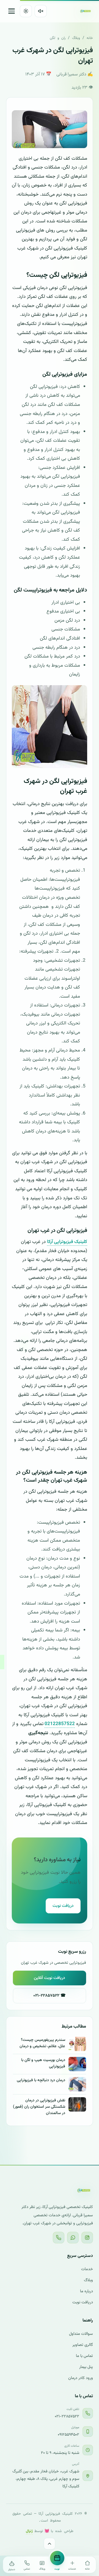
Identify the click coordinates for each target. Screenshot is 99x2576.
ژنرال (29, 2530)
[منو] (12, 11)
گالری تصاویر (83, 2345)
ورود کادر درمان (81, 2378)
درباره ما (86, 2291)
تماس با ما (84, 2356)
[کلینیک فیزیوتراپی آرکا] (86, 11)
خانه (90, 38)
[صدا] (41, 11)
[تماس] (59, 2238)
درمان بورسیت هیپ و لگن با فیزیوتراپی (43, 2063)
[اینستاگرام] (87, 2238)
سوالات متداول (81, 2334)
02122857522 (60, 1724)
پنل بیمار (86, 2367)
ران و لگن (58, 38)
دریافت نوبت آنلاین (50, 1978)
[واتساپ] (73, 2238)
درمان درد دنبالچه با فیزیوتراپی (41, 2080)
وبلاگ (76, 38)
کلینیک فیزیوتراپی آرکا (67, 1242)
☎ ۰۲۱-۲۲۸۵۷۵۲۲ (50, 1996)
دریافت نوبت (63, 1906)
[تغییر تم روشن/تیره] (26, 11)
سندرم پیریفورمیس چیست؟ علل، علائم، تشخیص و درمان (42, 2043)
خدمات (87, 2269)
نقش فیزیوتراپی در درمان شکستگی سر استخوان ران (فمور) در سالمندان (39, 2107)
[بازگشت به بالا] (50, 2544)
